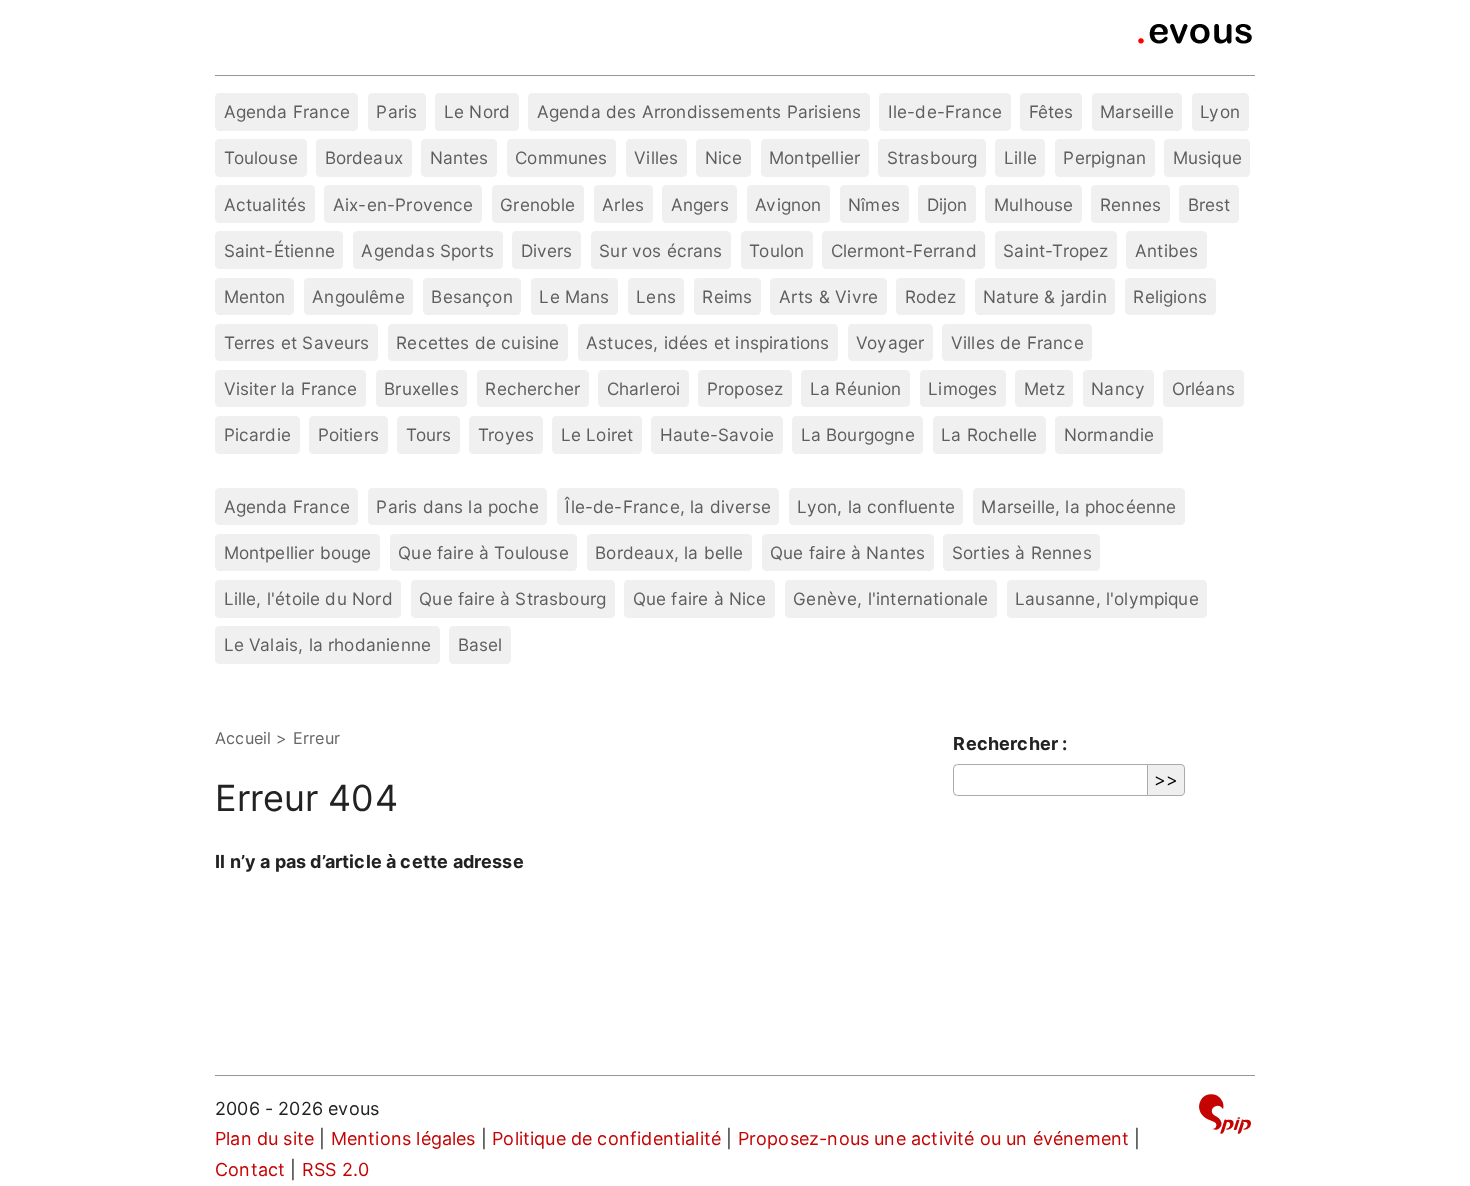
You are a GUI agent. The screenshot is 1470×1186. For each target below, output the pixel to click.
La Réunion (856, 388)
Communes (561, 157)
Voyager (890, 342)
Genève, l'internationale (890, 598)
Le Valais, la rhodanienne (328, 644)
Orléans (1203, 388)
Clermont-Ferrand (904, 250)
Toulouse (261, 157)
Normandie (1109, 434)
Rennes (1130, 204)
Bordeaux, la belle (669, 552)
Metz (1044, 388)
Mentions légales (403, 1138)
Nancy (1118, 388)
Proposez (745, 388)
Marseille (1137, 111)
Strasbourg (932, 157)
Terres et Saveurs (297, 342)
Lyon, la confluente (875, 506)
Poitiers (348, 434)
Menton (255, 296)
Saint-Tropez (1055, 250)
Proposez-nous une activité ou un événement (934, 1138)
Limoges (962, 388)
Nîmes (874, 204)
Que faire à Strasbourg (512, 598)
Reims (727, 296)
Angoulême (358, 296)
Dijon (947, 204)
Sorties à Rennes (1022, 552)
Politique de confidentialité (606, 1138)
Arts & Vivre (828, 296)
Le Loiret (597, 434)
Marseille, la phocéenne (1078, 506)
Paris (396, 111)
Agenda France (287, 111)
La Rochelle (989, 434)
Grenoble (537, 204)
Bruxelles (421, 388)
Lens (656, 296)
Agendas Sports (427, 250)
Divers (547, 250)
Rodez (931, 296)
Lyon (1220, 111)
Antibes (1166, 250)
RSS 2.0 (335, 1169)
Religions (1170, 296)
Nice (724, 157)
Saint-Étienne (279, 250)
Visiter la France (291, 388)
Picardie (257, 434)
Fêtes (1051, 111)
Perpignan (1104, 157)
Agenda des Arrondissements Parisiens (699, 111)
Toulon (776, 250)
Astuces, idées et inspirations (707, 342)
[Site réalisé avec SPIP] (1225, 1117)
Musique (1207, 157)
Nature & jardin (1045, 296)
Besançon (471, 296)
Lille (1020, 157)
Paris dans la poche (457, 506)
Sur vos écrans (661, 250)
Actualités (265, 204)
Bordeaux (364, 157)
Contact (250, 1169)
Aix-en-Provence (403, 204)
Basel (480, 644)
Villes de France (1017, 342)
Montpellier (814, 157)
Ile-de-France (945, 111)
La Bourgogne (858, 434)
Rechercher (532, 388)
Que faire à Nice (700, 598)
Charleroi (644, 388)
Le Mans (574, 296)
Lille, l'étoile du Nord (308, 598)
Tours (429, 434)
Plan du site (264, 1138)
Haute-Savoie (717, 434)
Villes (656, 157)
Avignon (788, 204)
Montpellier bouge (298, 552)
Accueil (243, 738)
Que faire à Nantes (847, 552)
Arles (623, 204)
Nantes (459, 157)
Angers (700, 204)
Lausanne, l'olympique (1107, 598)
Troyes (506, 434)
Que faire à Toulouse (483, 552)
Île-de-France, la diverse (668, 506)
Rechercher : (1010, 743)
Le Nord (477, 111)
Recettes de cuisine (477, 342)
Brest (1209, 204)
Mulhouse (1033, 204)
